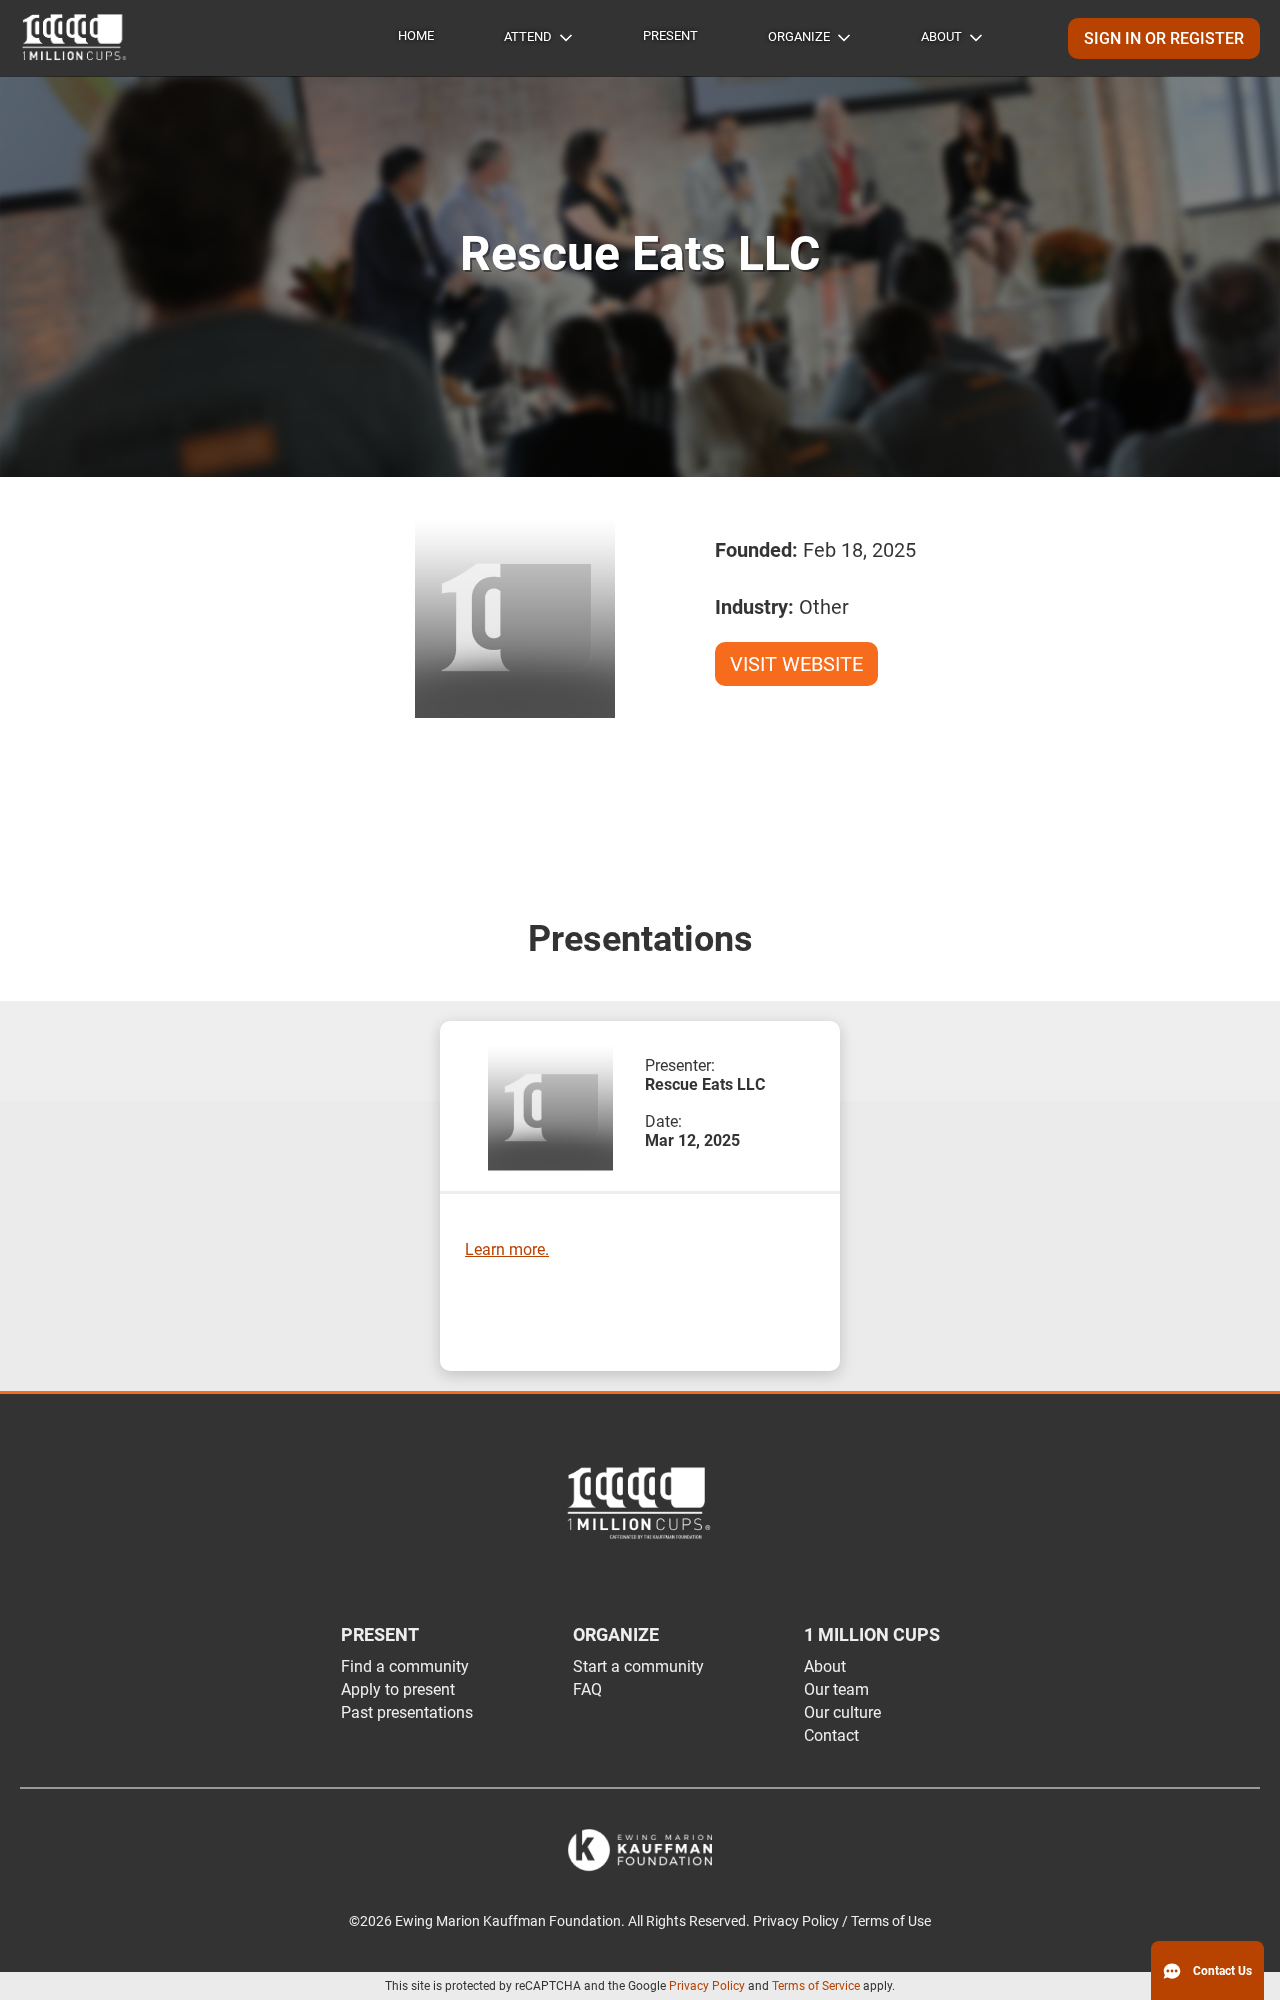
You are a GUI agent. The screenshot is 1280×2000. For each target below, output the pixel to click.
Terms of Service (816, 1986)
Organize (799, 36)
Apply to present (398, 1689)
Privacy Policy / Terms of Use (842, 1921)
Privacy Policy (707, 1986)
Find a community (405, 1666)
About (941, 36)
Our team (836, 1689)
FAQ (587, 1689)
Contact (831, 1735)
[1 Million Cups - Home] (75, 38)
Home (416, 35)
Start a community (638, 1666)
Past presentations (407, 1712)
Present (670, 35)
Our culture (842, 1712)
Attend (528, 36)
